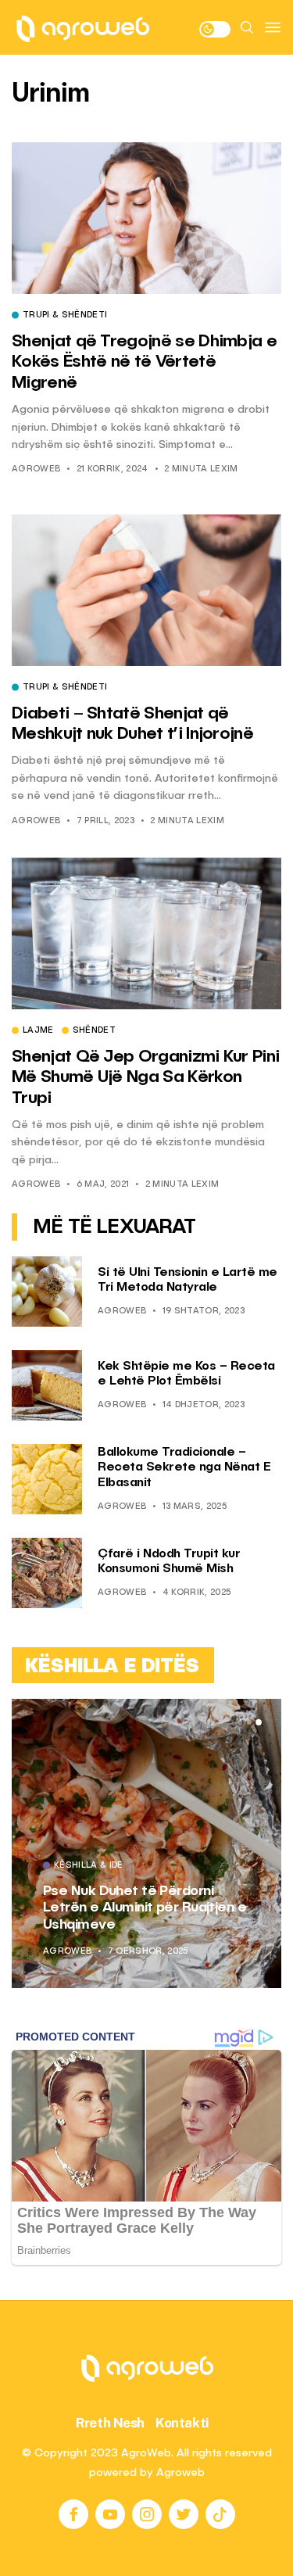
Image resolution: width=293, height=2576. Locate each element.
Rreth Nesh (110, 2423)
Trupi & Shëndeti (65, 316)
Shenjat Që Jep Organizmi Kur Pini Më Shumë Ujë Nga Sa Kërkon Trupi (145, 1078)
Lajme (38, 1031)
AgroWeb (36, 469)
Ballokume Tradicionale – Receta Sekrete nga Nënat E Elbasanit (184, 1467)
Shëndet (94, 1031)
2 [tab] (249, 1722)
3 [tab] (259, 1722)
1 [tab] (239, 1722)
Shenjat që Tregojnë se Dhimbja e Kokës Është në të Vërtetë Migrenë (144, 362)
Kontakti (182, 2423)
